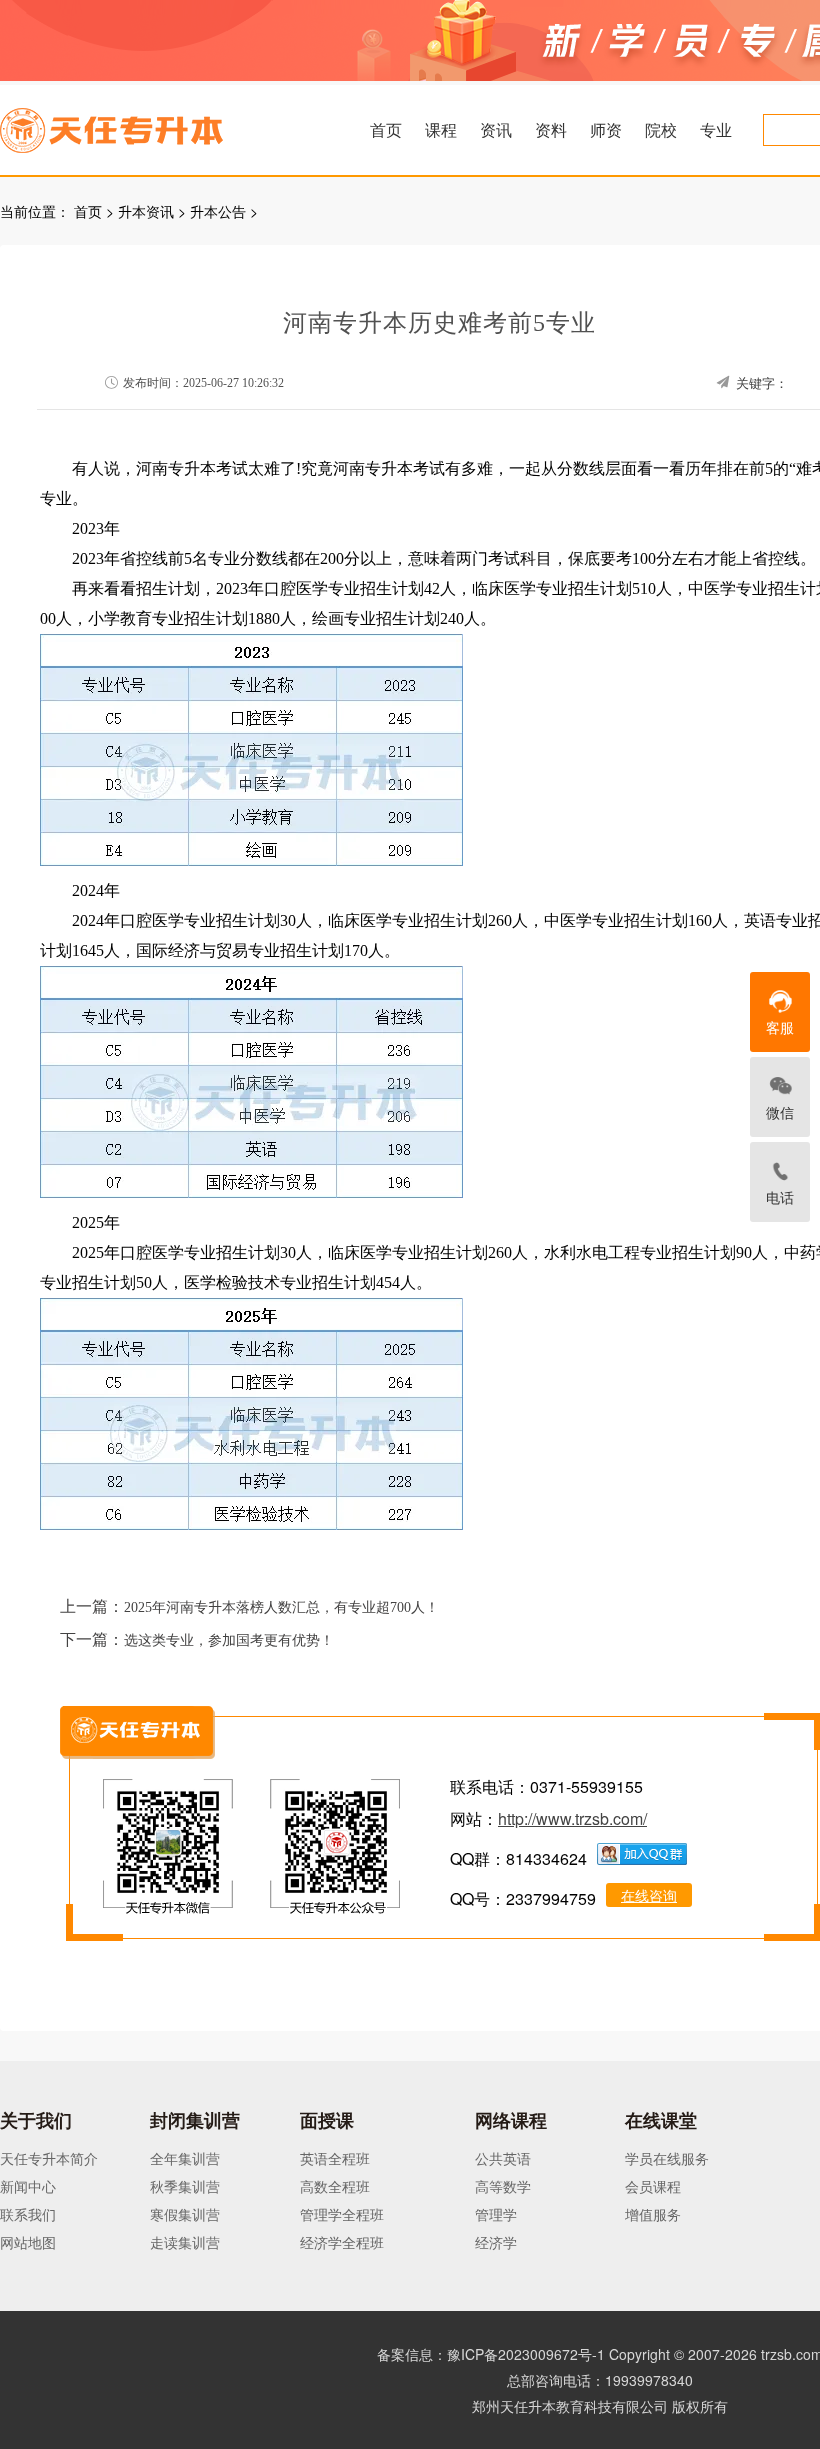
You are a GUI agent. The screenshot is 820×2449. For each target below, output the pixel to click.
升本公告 (218, 211)
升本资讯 (146, 211)
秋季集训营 (185, 2186)
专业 (716, 129)
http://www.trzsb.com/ (572, 1818)
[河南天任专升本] (159, 124)
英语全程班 (335, 2158)
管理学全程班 (342, 2214)
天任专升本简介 (49, 2158)
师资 (606, 129)
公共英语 (503, 2158)
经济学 (496, 2242)
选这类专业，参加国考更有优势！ (229, 1640)
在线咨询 (649, 1895)
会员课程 (653, 2186)
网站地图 (28, 2242)
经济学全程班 (342, 2242)
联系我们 (28, 2214)
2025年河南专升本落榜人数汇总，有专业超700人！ (281, 1607)
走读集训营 (185, 2242)
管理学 (496, 2214)
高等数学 (503, 2186)
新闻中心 (28, 2186)
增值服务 (653, 2214)
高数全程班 (335, 2186)
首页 (386, 129)
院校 (661, 129)
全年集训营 (185, 2158)
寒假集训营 (185, 2214)
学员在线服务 (667, 2158)
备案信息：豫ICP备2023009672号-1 (491, 2354)
